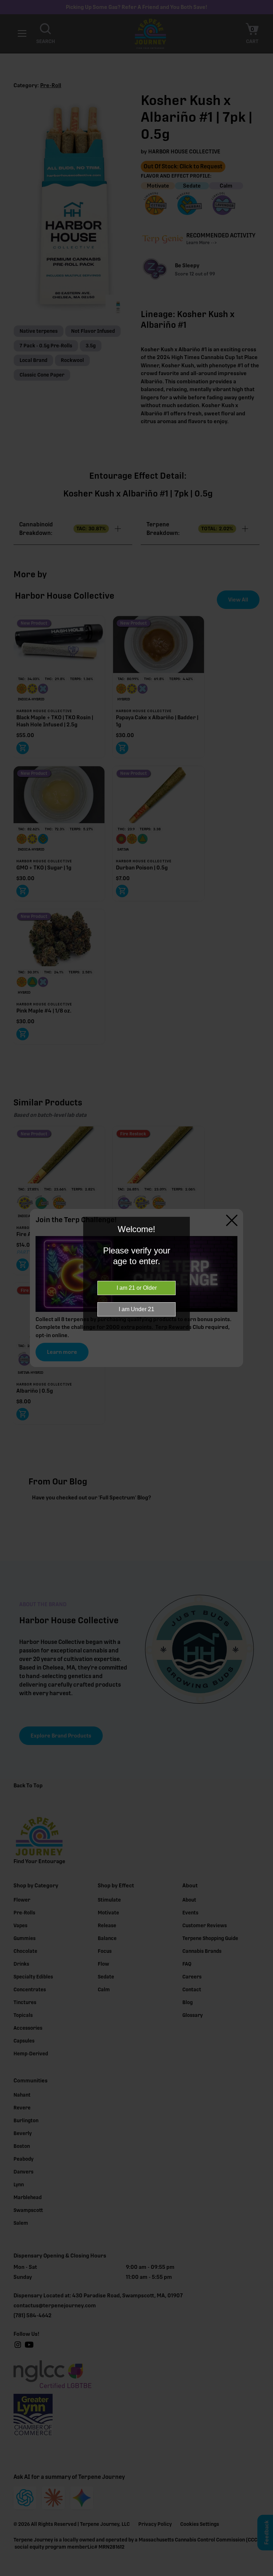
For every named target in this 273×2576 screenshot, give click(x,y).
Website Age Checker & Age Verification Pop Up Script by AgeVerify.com (264, 2574)
